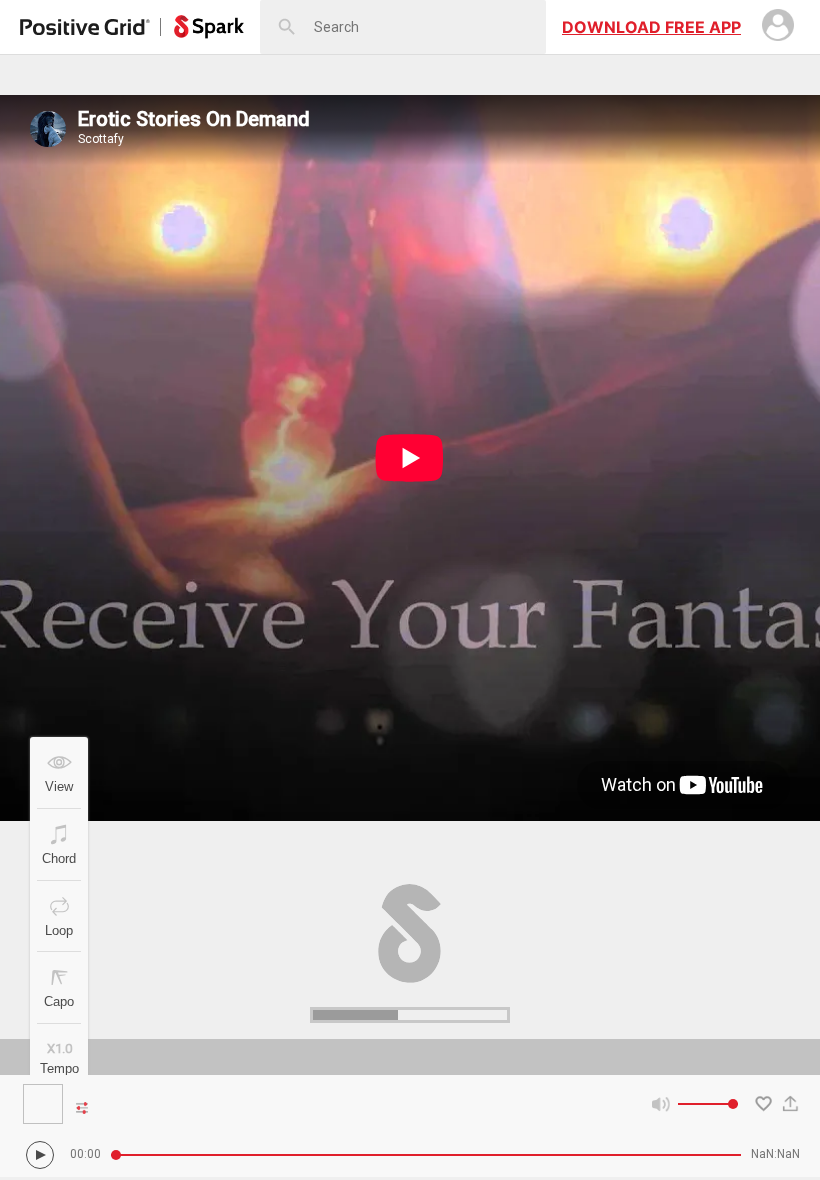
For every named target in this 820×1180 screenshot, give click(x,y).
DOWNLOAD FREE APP (651, 27)
